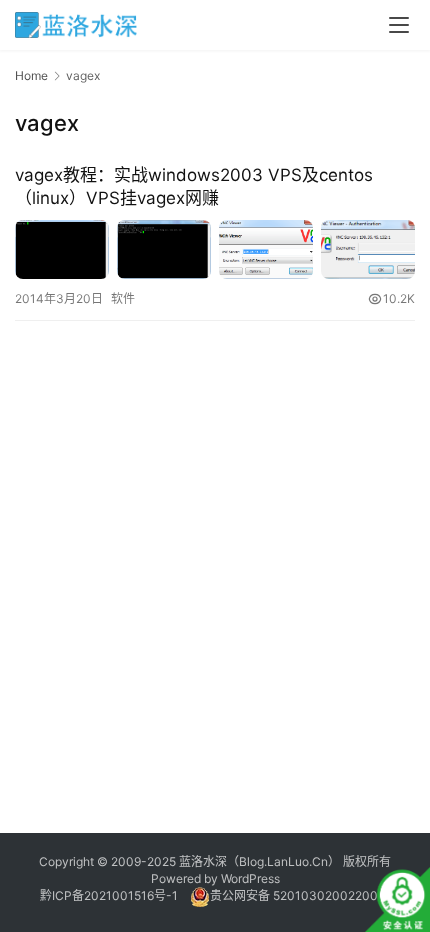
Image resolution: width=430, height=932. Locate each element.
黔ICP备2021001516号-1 (109, 895)
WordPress (250, 878)
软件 (123, 298)
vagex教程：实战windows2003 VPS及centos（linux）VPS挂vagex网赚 (194, 186)
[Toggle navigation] (399, 25)
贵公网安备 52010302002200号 (300, 895)
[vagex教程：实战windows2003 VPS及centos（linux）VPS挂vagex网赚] (215, 249)
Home (31, 75)
